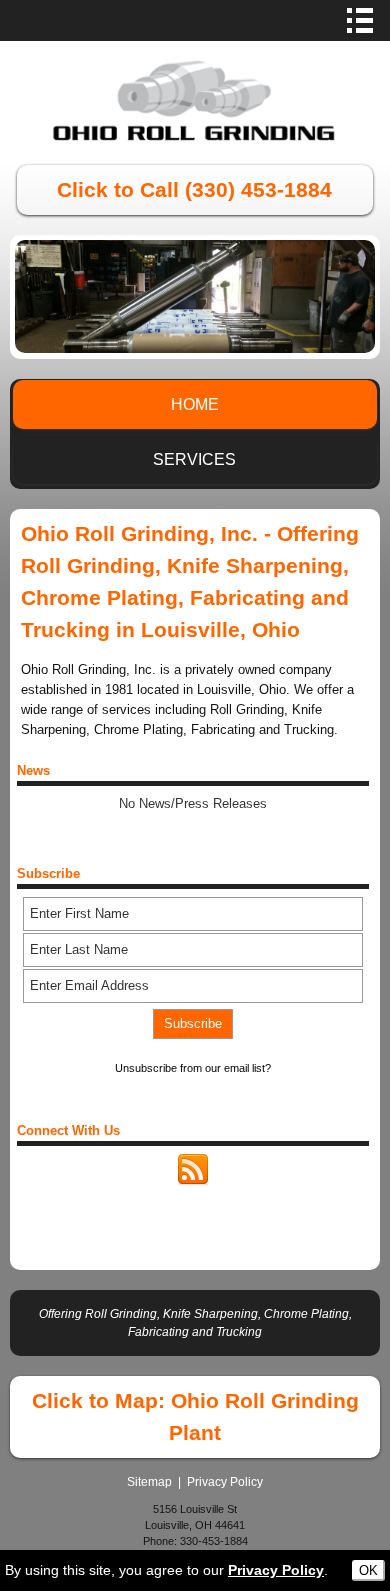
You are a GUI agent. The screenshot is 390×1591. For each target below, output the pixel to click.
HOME (195, 404)
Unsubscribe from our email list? (193, 1068)
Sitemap (149, 1482)
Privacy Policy (225, 1482)
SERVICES (194, 459)
